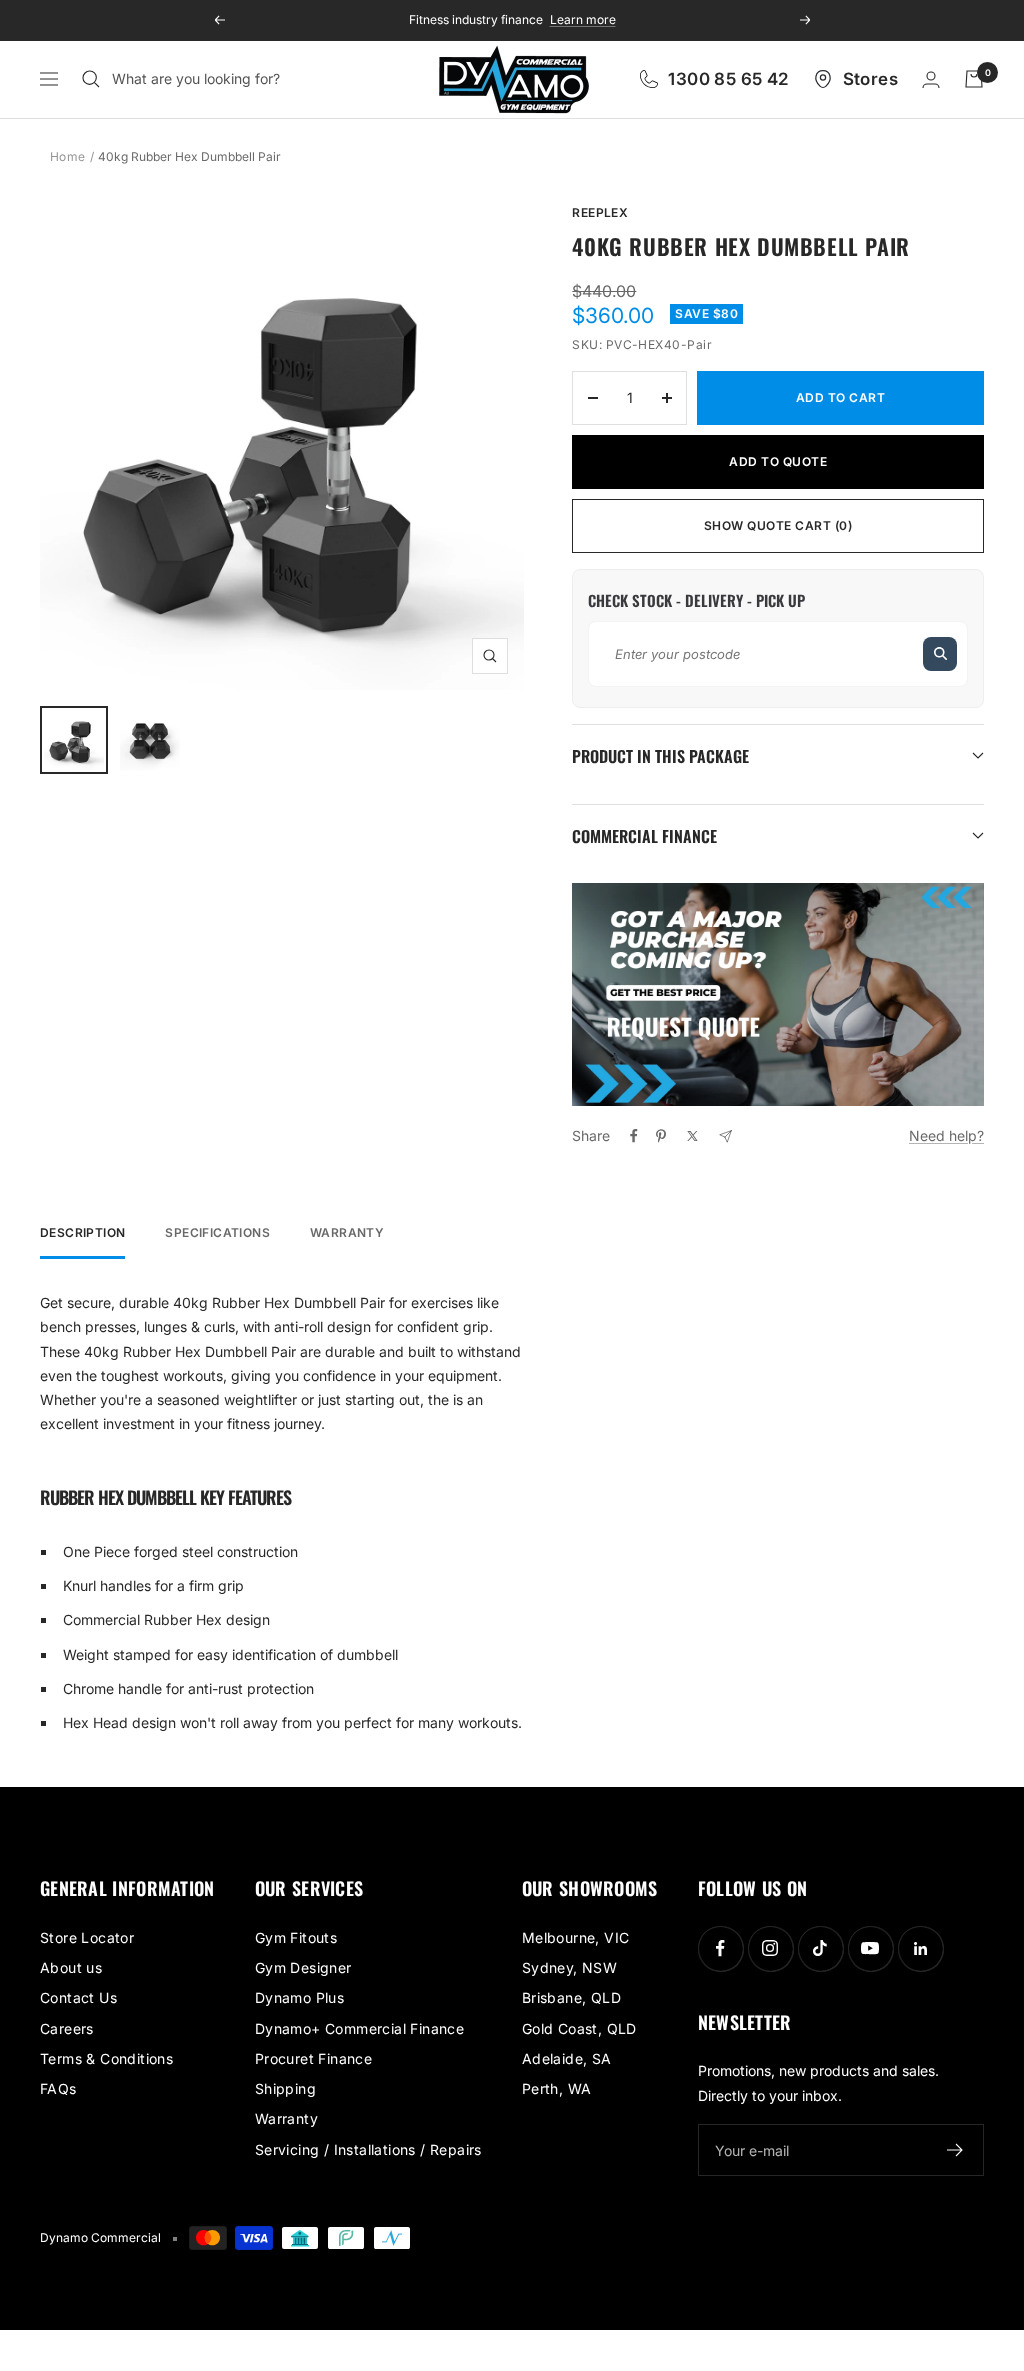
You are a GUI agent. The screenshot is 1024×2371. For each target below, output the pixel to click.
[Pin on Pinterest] (661, 1136)
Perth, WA (557, 2088)
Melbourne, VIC (576, 1937)
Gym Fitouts (296, 1937)
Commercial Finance (644, 836)
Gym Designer (303, 1967)
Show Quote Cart (778, 525)
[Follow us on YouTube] (870, 1948)
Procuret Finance (313, 2058)
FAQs (58, 2088)
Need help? (946, 1135)
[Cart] (974, 79)
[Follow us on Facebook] (720, 1948)
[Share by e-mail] (725, 1136)
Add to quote (778, 461)
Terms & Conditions (106, 2058)
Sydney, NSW (569, 1967)
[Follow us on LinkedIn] (920, 1948)
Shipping (285, 2088)
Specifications (217, 1233)
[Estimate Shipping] (940, 654)
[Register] (955, 2150)
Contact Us (78, 1997)
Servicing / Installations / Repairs (368, 2149)
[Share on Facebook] (634, 1136)
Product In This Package (660, 756)
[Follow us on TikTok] (820, 1948)
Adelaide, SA (567, 2058)
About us (71, 1967)
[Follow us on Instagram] (770, 1948)
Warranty (347, 1233)
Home (68, 156)
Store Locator (87, 1937)
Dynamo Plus (299, 1997)
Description (82, 1233)
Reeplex (600, 212)
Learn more (575, 19)
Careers (67, 2028)
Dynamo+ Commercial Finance (359, 2028)
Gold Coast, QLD (579, 2028)
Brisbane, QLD (571, 1997)
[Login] (931, 79)
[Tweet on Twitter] (692, 1136)
